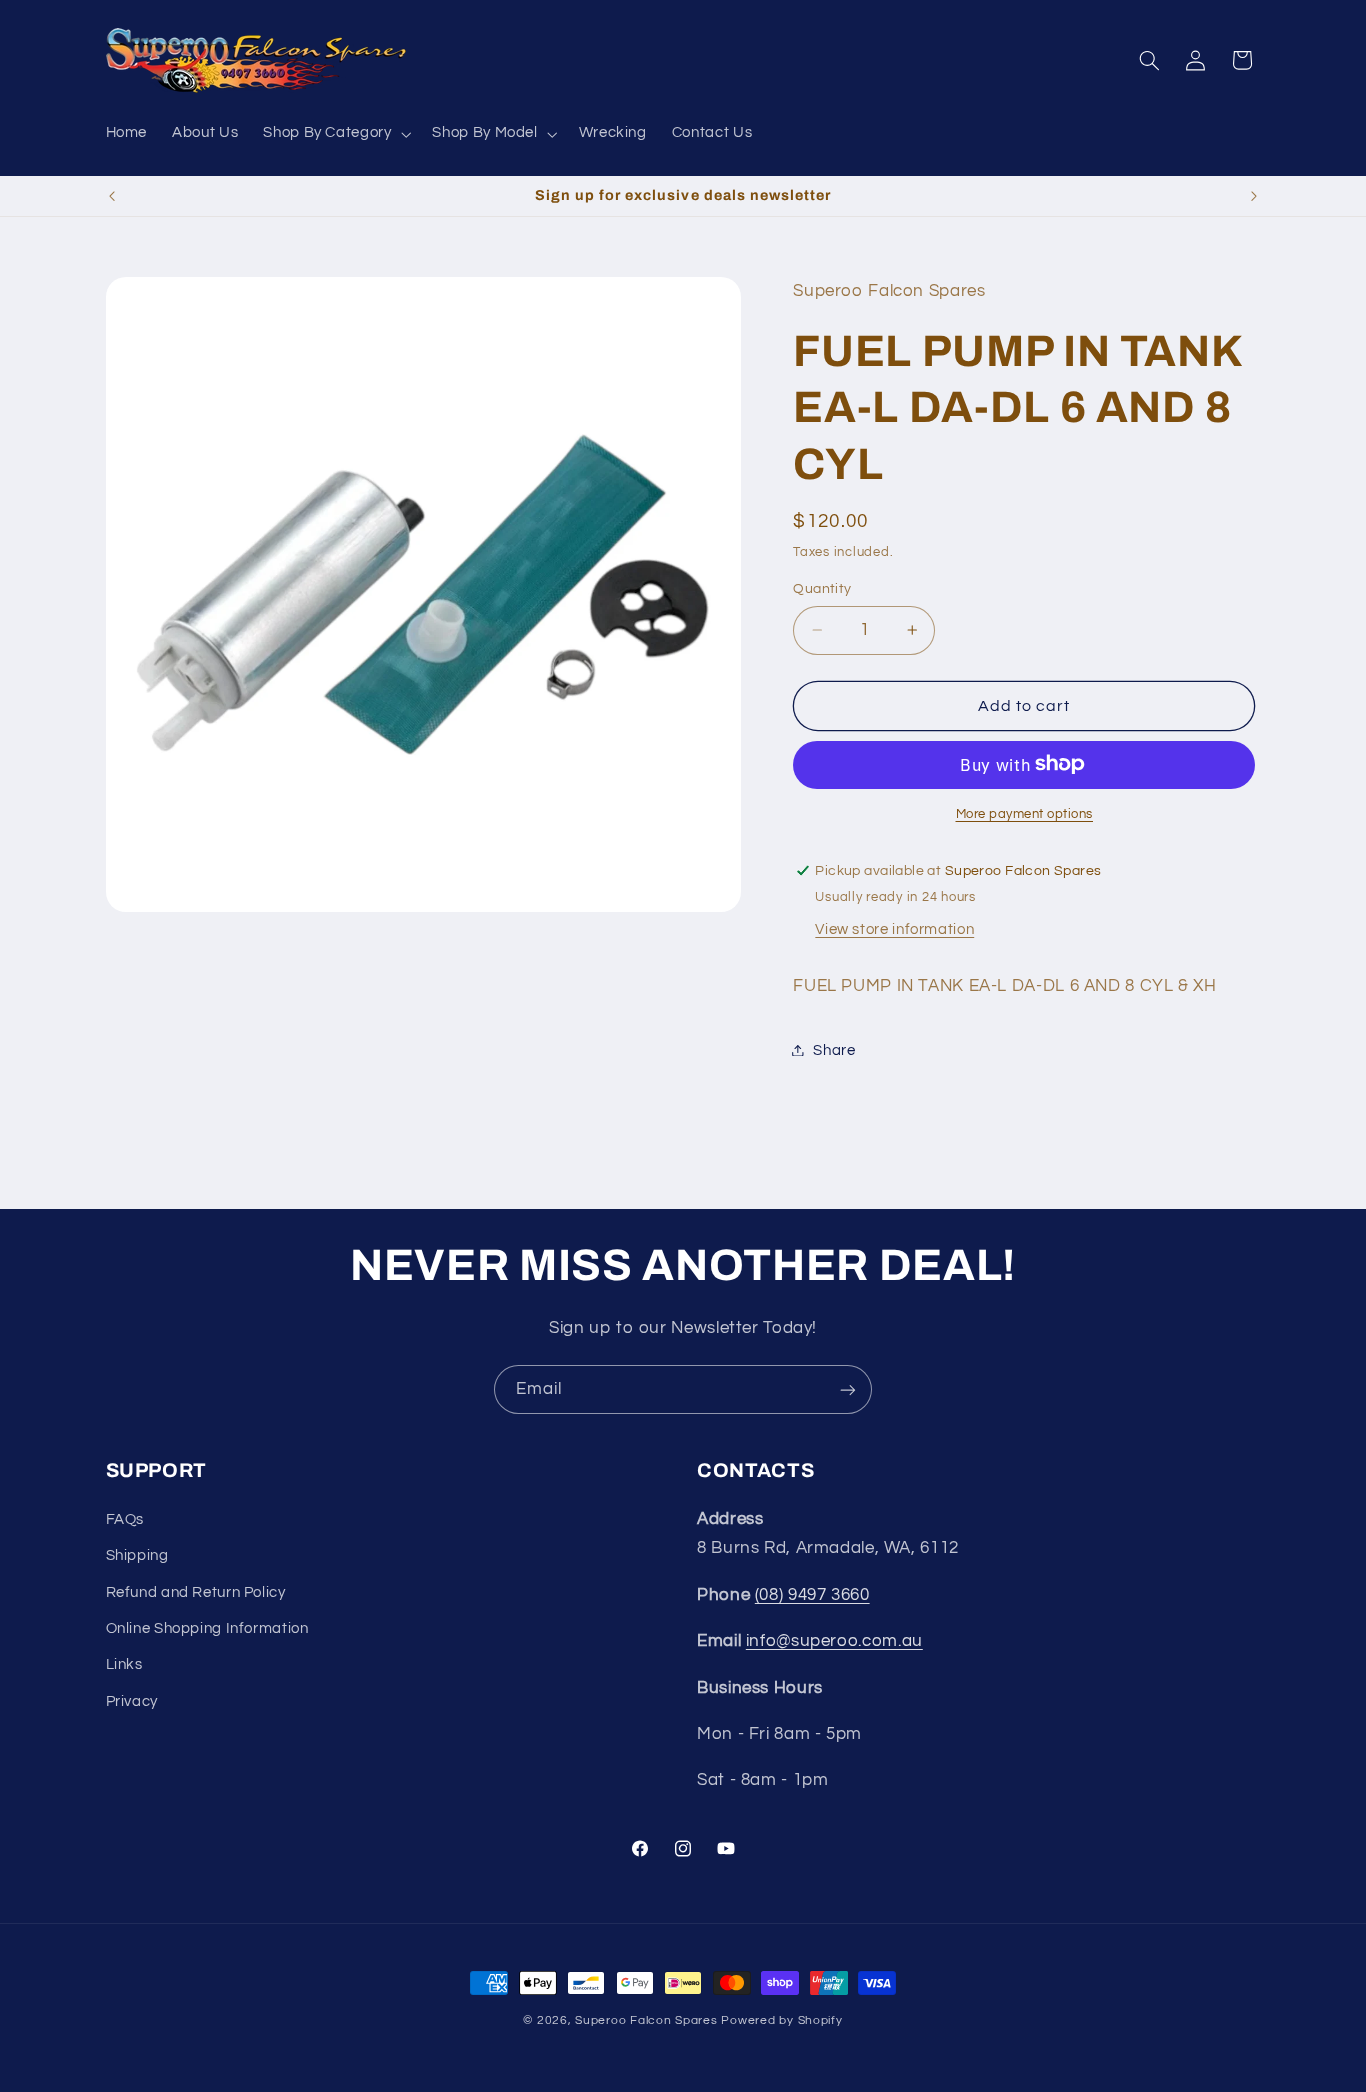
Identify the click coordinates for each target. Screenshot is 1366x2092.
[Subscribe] (848, 1389)
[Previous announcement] (112, 196)
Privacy (132, 1701)
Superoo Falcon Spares (646, 2020)
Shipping (137, 1555)
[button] (335, 134)
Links (124, 1664)
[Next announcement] (1254, 196)
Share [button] (834, 1049)
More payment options (1025, 813)
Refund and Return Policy (196, 1592)
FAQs (125, 1519)
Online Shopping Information (207, 1628)
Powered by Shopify (781, 2020)
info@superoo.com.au (834, 1641)
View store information (894, 928)
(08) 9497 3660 (812, 1595)
